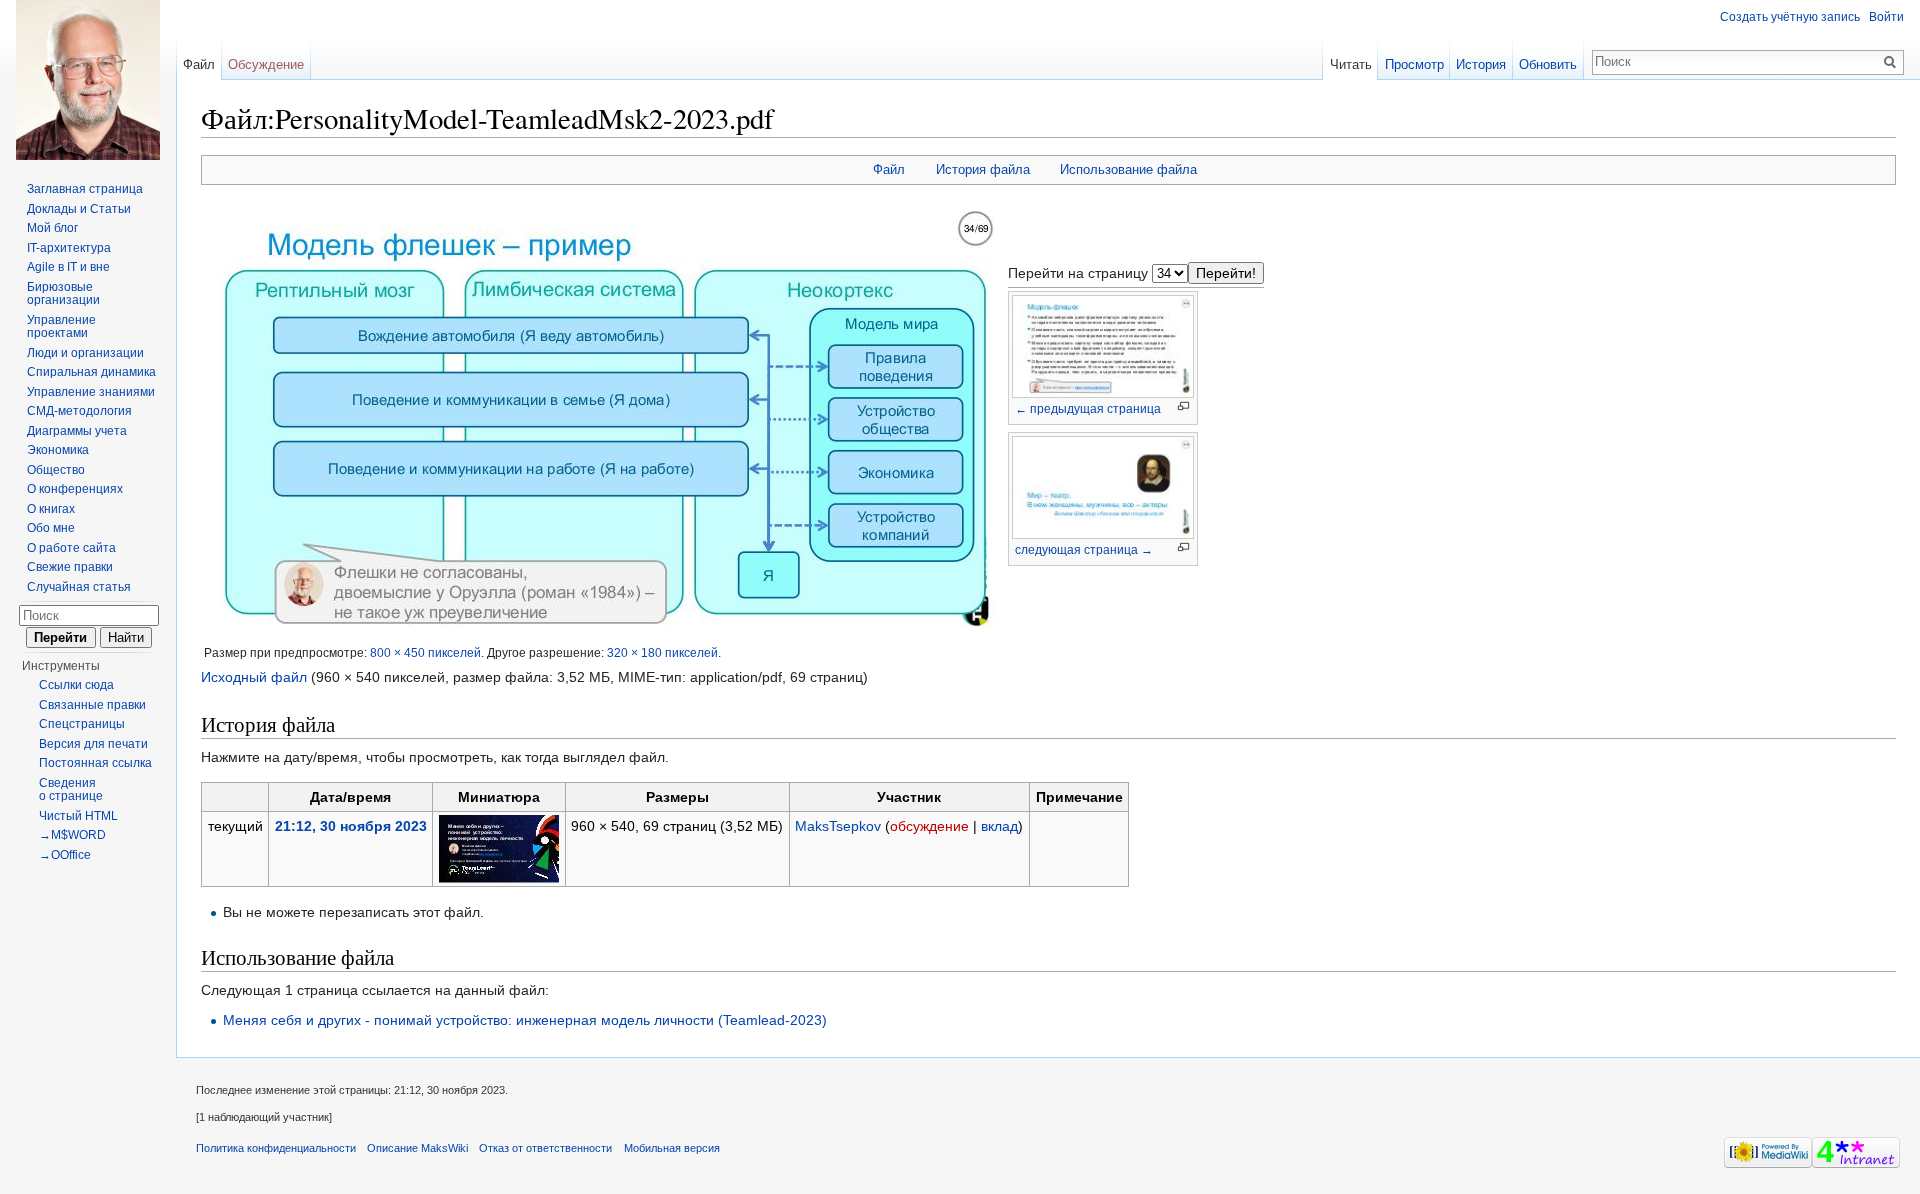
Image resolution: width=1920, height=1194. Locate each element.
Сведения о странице (71, 790)
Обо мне (51, 528)
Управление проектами (61, 327)
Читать (1351, 64)
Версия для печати (93, 744)
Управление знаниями (91, 392)
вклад (999, 826)
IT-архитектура (69, 248)
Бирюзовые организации (63, 294)
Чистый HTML (78, 816)
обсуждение (929, 826)
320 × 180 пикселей (662, 652)
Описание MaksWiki (417, 1148)
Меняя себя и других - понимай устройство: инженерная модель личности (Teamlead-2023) (525, 1020)
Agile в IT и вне (68, 267)
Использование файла (1128, 169)
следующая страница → (1084, 550)
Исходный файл (254, 677)
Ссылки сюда (76, 685)
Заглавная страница (85, 189)
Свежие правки (70, 567)
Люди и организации (85, 353)
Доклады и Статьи (79, 209)
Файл (889, 169)
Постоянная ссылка (95, 763)
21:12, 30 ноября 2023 (351, 826)
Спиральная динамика (91, 372)
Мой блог (52, 228)
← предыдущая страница (1088, 409)
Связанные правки (92, 705)
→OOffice (65, 855)
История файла (983, 169)
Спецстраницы (82, 724)
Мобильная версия (672, 1148)
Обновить (1548, 64)
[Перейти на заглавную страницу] (88, 80)
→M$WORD (72, 835)
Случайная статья (79, 587)
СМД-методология (79, 411)
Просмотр (1414, 64)
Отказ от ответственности (545, 1148)
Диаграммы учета (77, 431)
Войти (1886, 17)
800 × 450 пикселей (425, 652)
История (1481, 64)
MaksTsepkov (838, 826)
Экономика (58, 450)
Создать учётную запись (1790, 17)
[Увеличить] (1183, 406)
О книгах (51, 509)
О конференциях (75, 489)
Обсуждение (266, 64)
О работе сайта (71, 548)
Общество (56, 470)
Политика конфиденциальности (276, 1148)
